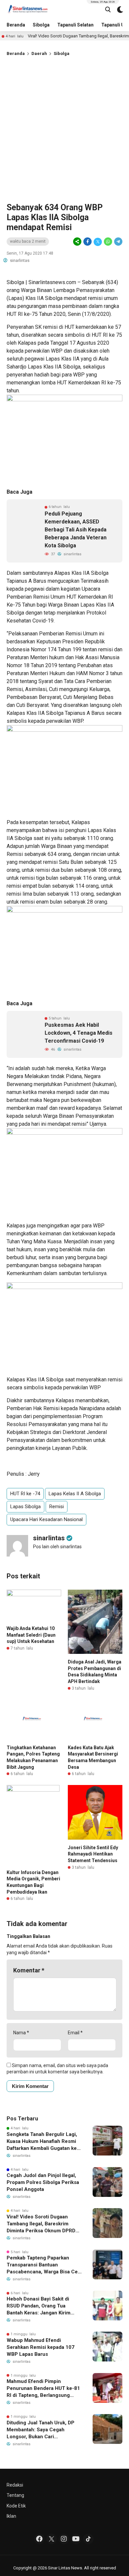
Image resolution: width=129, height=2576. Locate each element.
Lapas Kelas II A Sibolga (75, 1494)
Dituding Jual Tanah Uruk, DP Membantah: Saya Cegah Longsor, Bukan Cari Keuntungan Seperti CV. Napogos (41, 2430)
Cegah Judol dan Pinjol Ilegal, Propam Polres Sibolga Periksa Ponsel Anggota (43, 2182)
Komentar (29, 1970)
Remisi (57, 1507)
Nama (21, 2033)
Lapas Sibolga (25, 1507)
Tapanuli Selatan (75, 25)
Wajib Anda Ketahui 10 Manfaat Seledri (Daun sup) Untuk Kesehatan (31, 1635)
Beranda (16, 25)
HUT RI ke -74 (25, 1494)
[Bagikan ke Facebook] (87, 242)
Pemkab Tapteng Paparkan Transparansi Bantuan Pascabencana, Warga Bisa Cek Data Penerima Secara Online (43, 2265)
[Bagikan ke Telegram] (118, 242)
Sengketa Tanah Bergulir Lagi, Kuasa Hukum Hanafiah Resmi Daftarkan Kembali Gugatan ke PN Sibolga (42, 2142)
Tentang (15, 2495)
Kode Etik (16, 2506)
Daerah (39, 53)
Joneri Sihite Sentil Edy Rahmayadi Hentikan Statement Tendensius (93, 1854)
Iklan (11, 2516)
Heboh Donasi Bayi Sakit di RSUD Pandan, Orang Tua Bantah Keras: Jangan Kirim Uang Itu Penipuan (39, 2306)
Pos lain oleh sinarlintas (57, 1547)
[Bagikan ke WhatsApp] (108, 242)
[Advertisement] (64, 128)
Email (75, 2033)
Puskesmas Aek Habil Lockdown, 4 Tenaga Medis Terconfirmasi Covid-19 (79, 1033)
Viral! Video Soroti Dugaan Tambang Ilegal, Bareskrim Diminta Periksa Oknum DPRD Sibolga (41, 2224)
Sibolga (41, 25)
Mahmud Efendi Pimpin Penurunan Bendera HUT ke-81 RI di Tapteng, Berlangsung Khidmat (43, 2389)
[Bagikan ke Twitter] (98, 242)
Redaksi (15, 2485)
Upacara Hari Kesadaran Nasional (46, 1519)
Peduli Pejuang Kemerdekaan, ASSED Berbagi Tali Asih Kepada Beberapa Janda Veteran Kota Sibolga (76, 530)
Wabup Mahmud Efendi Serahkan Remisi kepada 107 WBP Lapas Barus (41, 2347)
